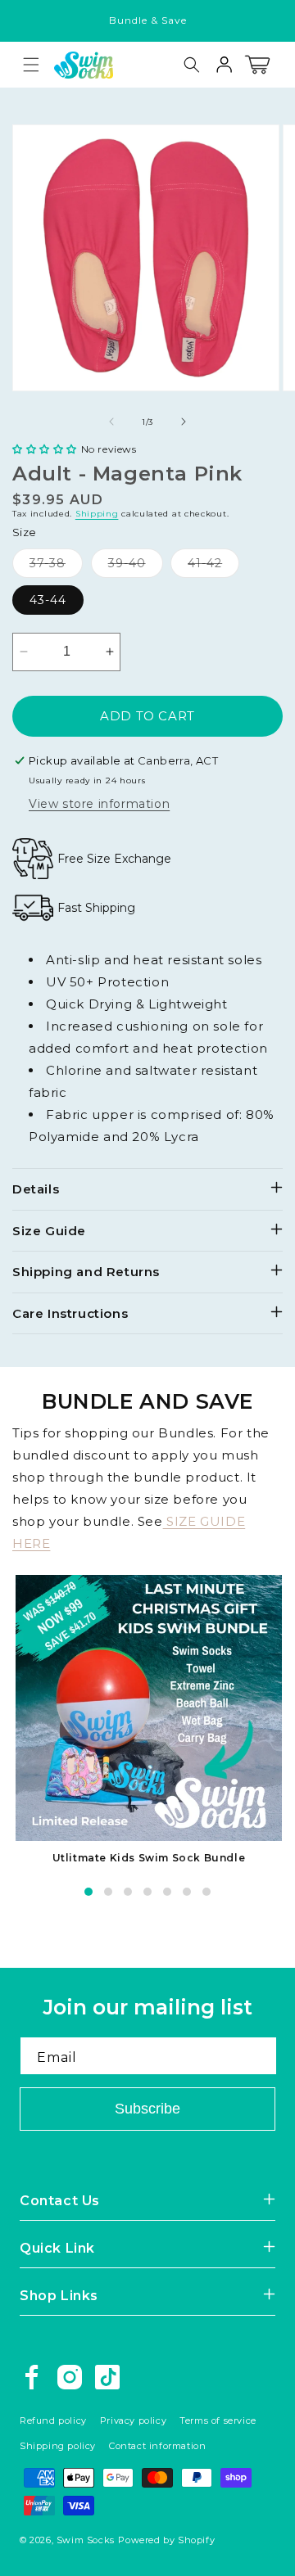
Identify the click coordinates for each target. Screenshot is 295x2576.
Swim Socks (86, 2540)
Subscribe (147, 2109)
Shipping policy (58, 2446)
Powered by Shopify (166, 2540)
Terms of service (218, 2420)
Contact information (157, 2446)
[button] (31, 65)
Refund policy (53, 2420)
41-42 (213, 566)
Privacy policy (133, 2420)
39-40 (136, 566)
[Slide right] (184, 422)
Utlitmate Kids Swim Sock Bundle (149, 1858)
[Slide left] (111, 422)
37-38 (56, 566)
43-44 (48, 600)
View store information (99, 804)
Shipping (97, 514)
